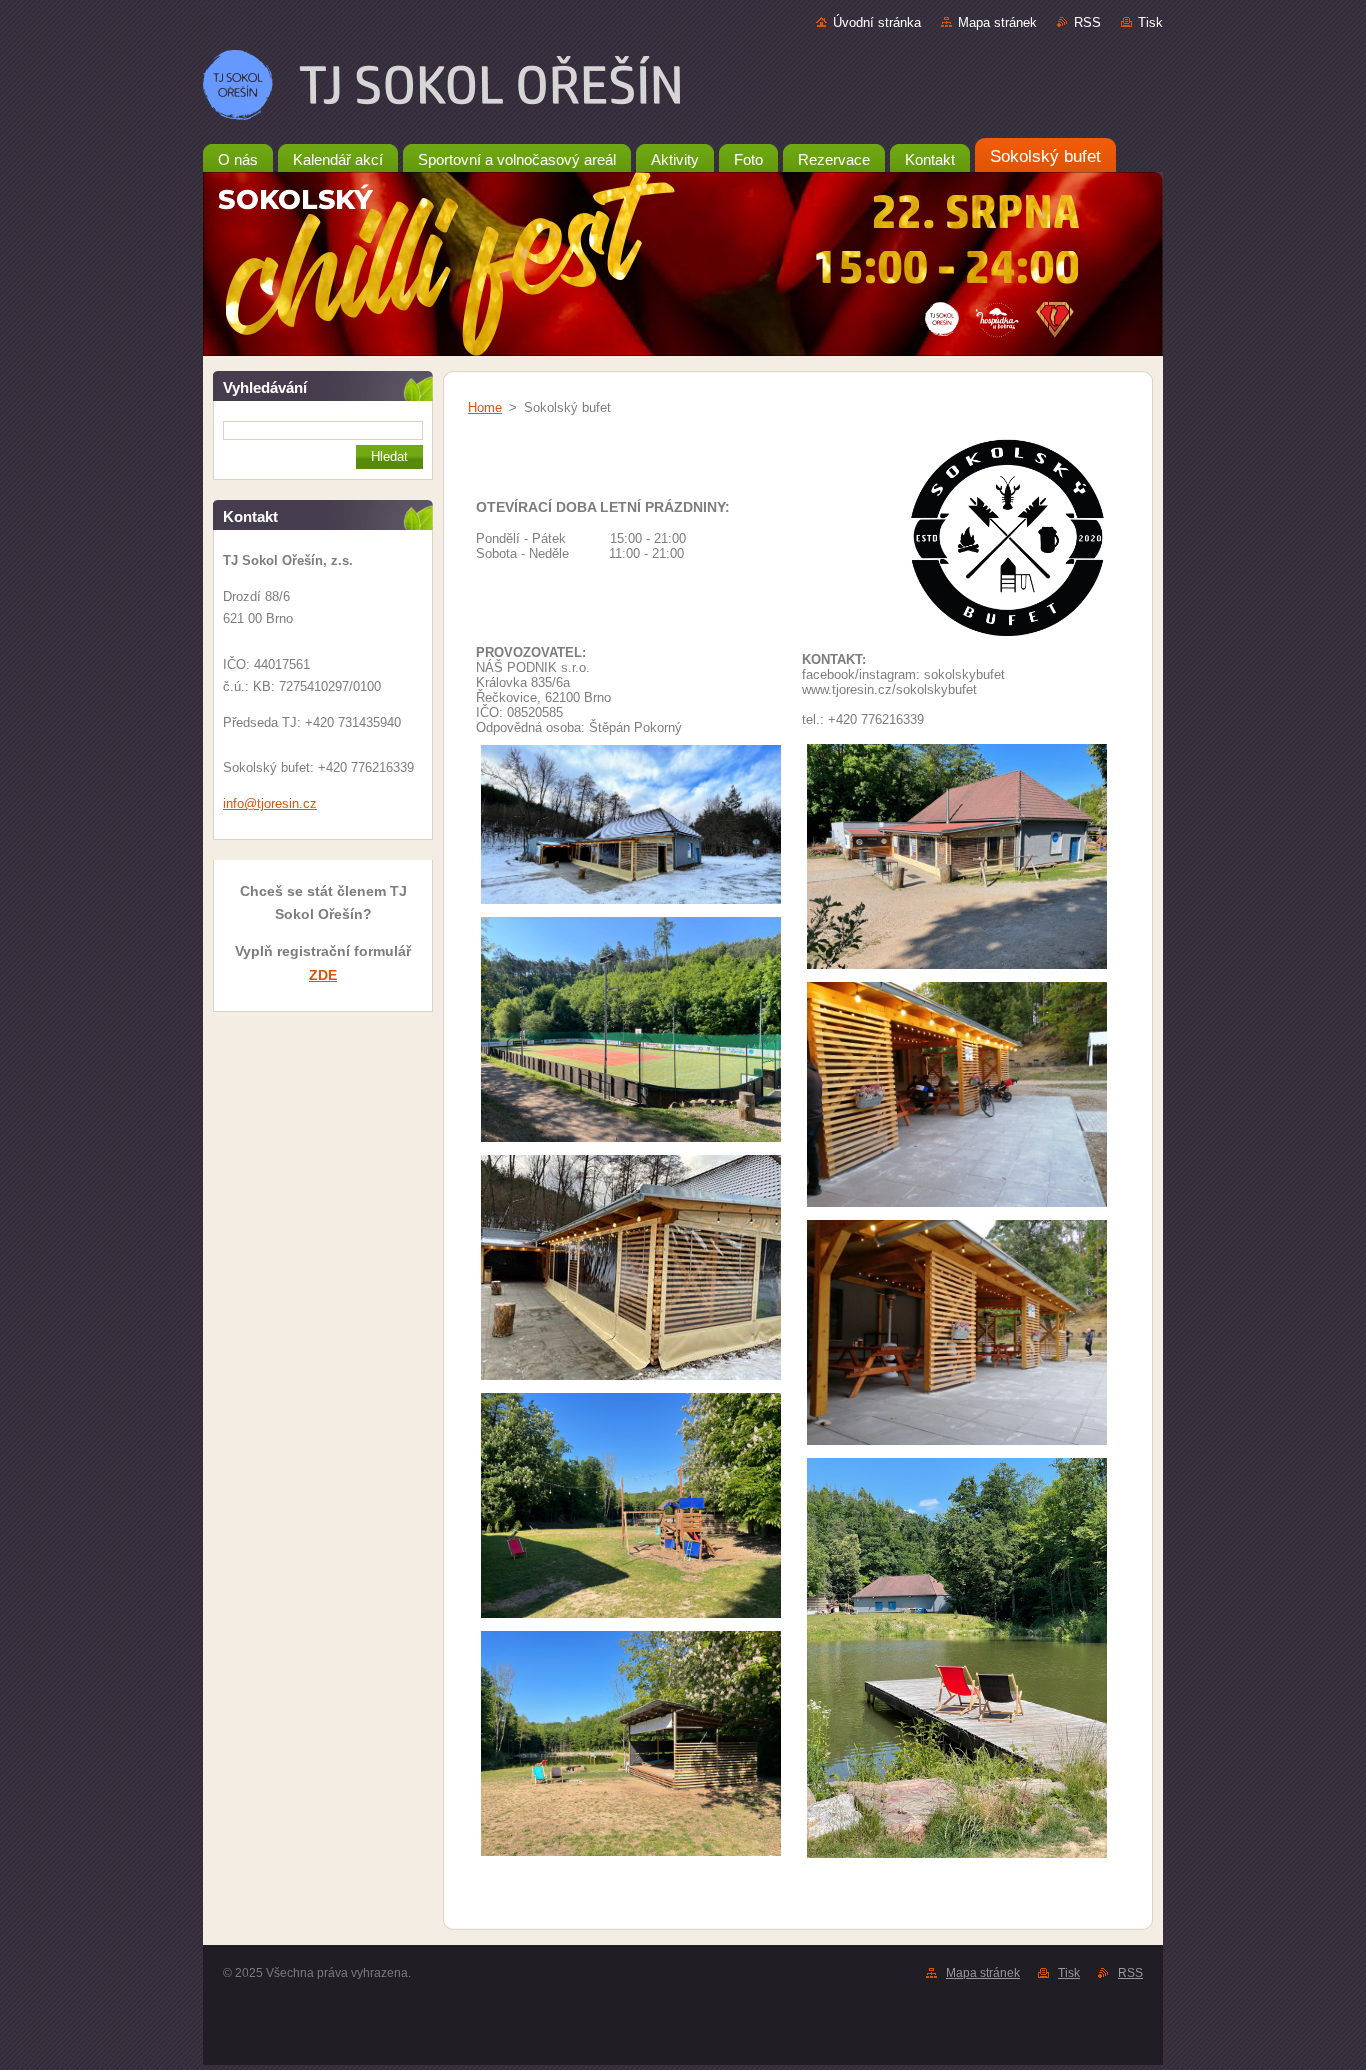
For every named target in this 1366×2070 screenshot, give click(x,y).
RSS (1087, 22)
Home (485, 407)
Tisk (1150, 22)
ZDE (323, 975)
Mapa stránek (997, 22)
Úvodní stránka (877, 22)
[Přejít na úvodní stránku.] (683, 89)
